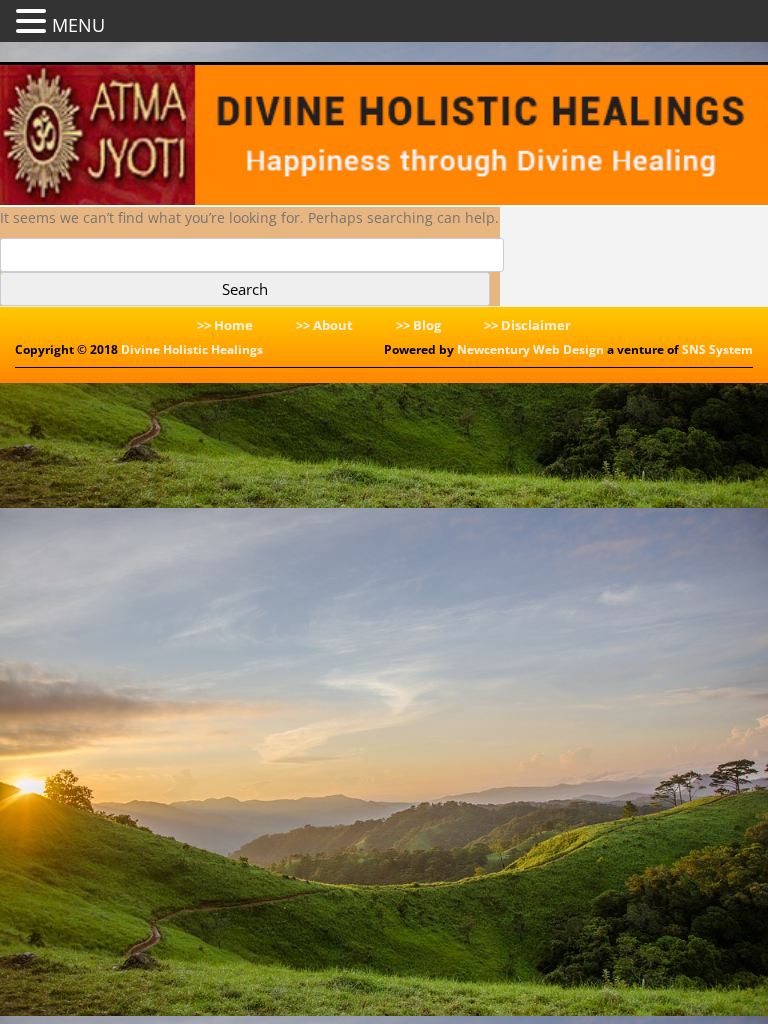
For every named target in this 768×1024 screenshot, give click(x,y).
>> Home (225, 325)
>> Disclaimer (527, 325)
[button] (34, 20)
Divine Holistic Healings (192, 349)
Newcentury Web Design (530, 349)
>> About (324, 325)
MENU (78, 25)
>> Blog (418, 325)
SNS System (717, 349)
